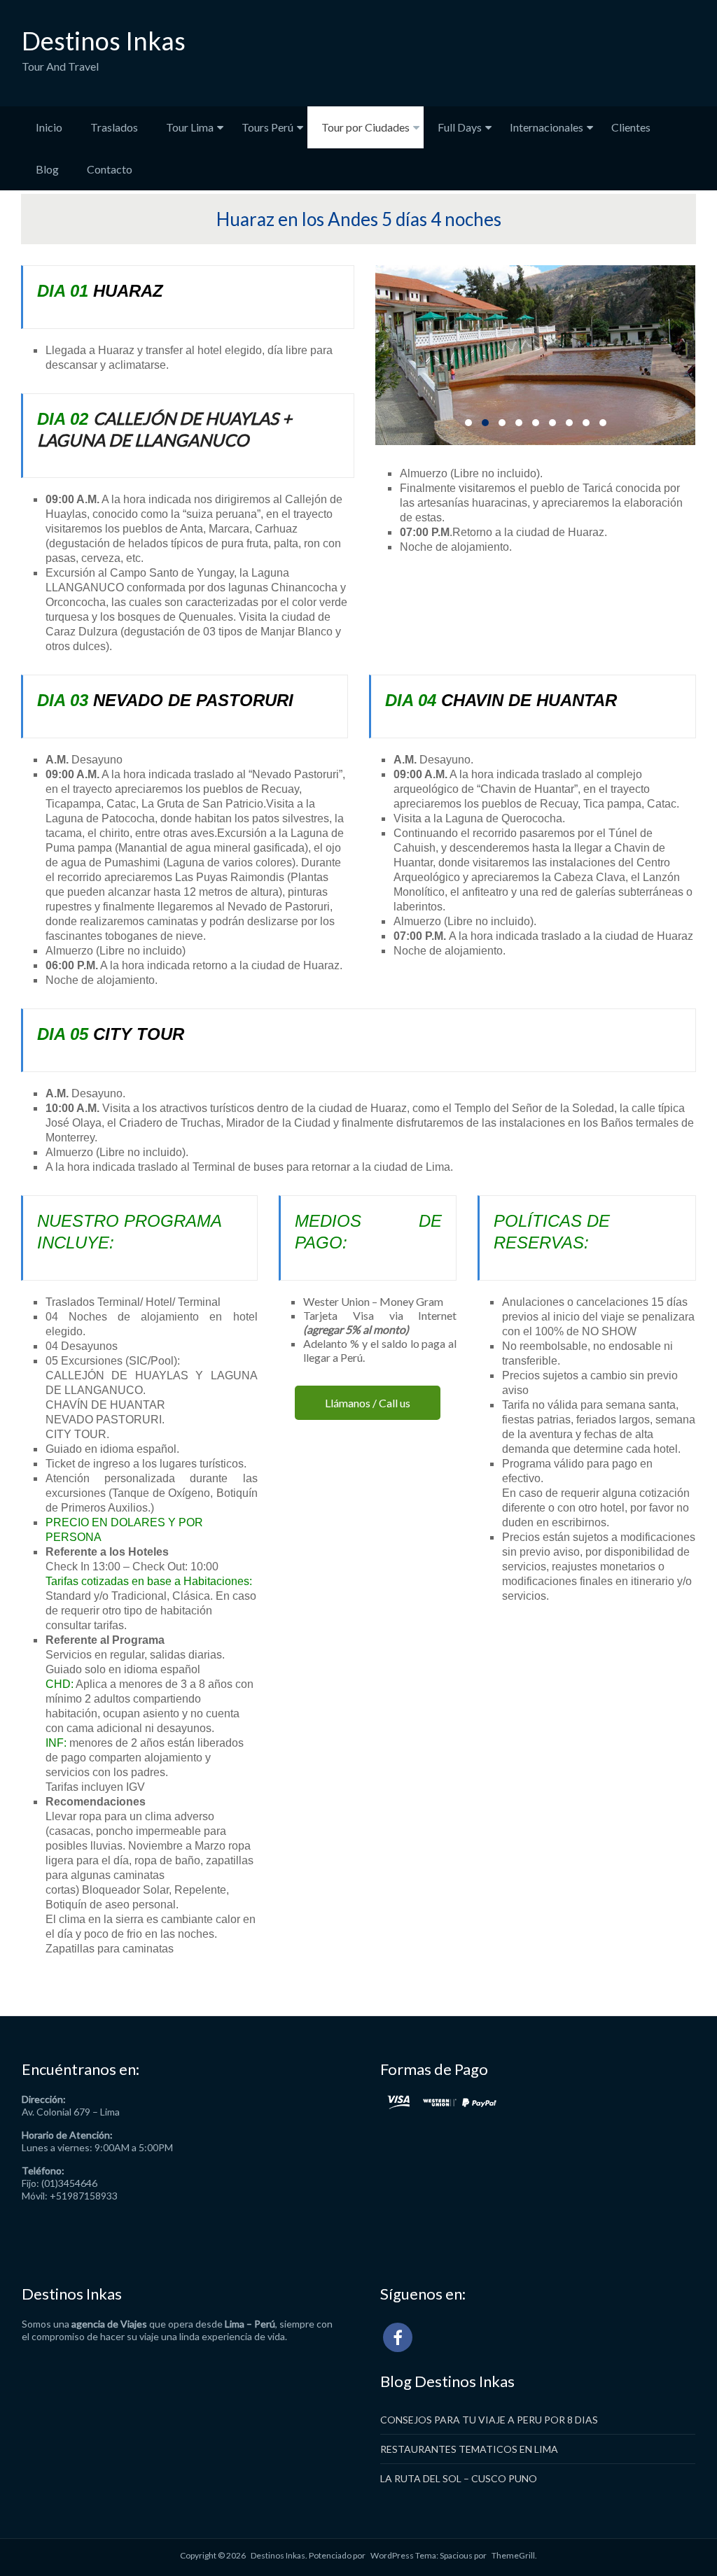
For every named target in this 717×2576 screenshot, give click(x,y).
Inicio (49, 127)
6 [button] (552, 423)
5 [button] (536, 423)
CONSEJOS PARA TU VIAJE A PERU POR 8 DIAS (489, 2420)
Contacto (110, 169)
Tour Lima (190, 127)
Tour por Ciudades (366, 127)
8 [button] (586, 423)
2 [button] (485, 423)
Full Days (460, 127)
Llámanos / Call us (368, 1403)
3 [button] (502, 423)
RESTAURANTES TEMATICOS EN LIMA (469, 2449)
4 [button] (519, 423)
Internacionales (547, 127)
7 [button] (569, 423)
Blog (47, 169)
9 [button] (603, 423)
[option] (535, 355)
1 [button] (468, 423)
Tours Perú (267, 127)
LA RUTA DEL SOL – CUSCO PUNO (459, 2478)
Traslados (114, 127)
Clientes (631, 127)
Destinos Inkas (104, 41)
